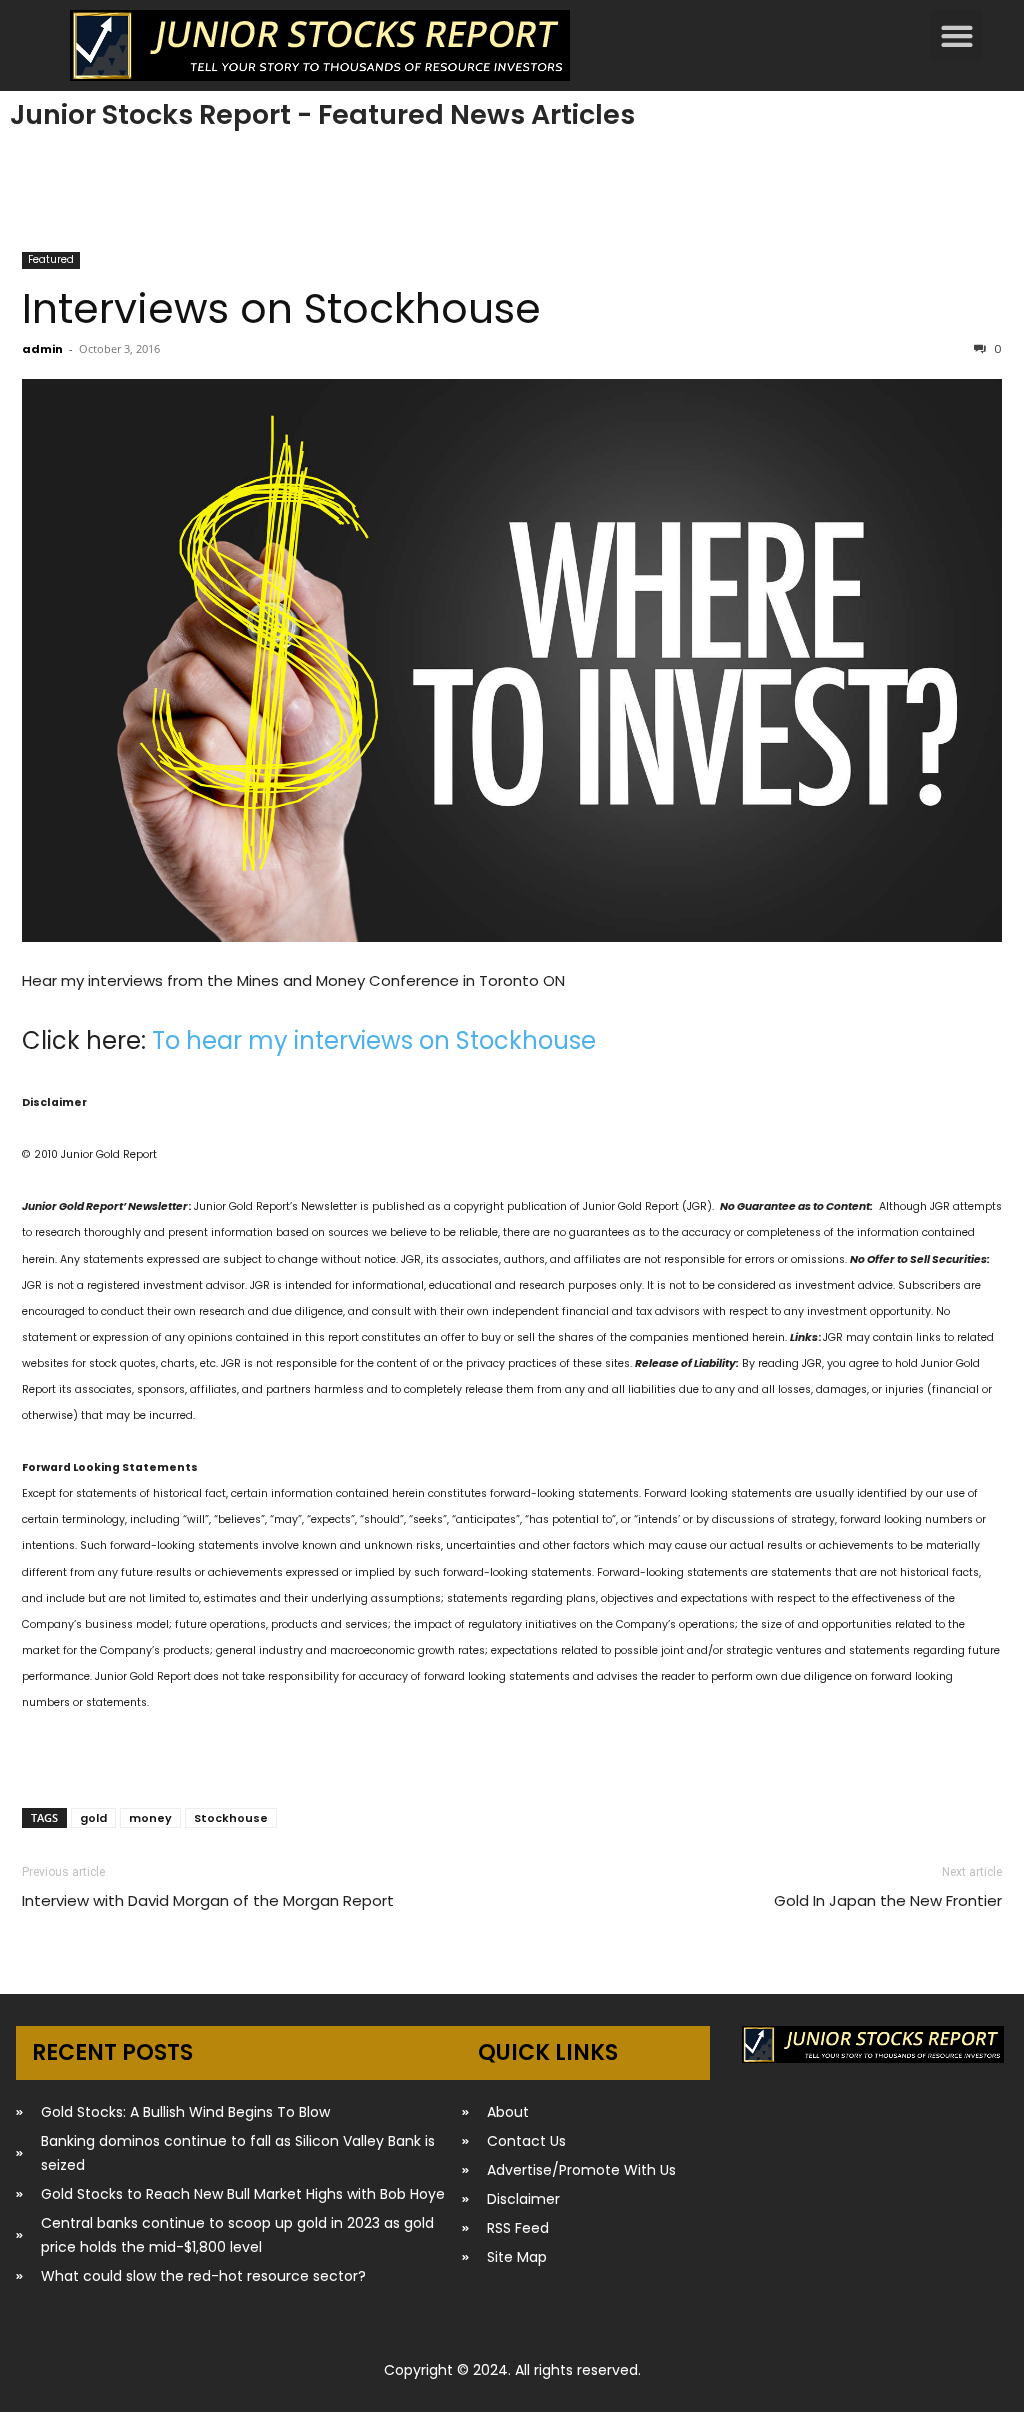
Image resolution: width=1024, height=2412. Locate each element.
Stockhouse (231, 1818)
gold (93, 1818)
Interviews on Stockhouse (281, 308)
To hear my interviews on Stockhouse (374, 1040)
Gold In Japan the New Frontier (888, 1900)
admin (42, 349)
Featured (51, 259)
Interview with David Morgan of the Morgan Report (208, 1900)
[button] (956, 35)
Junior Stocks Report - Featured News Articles (322, 114)
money (150, 1818)
